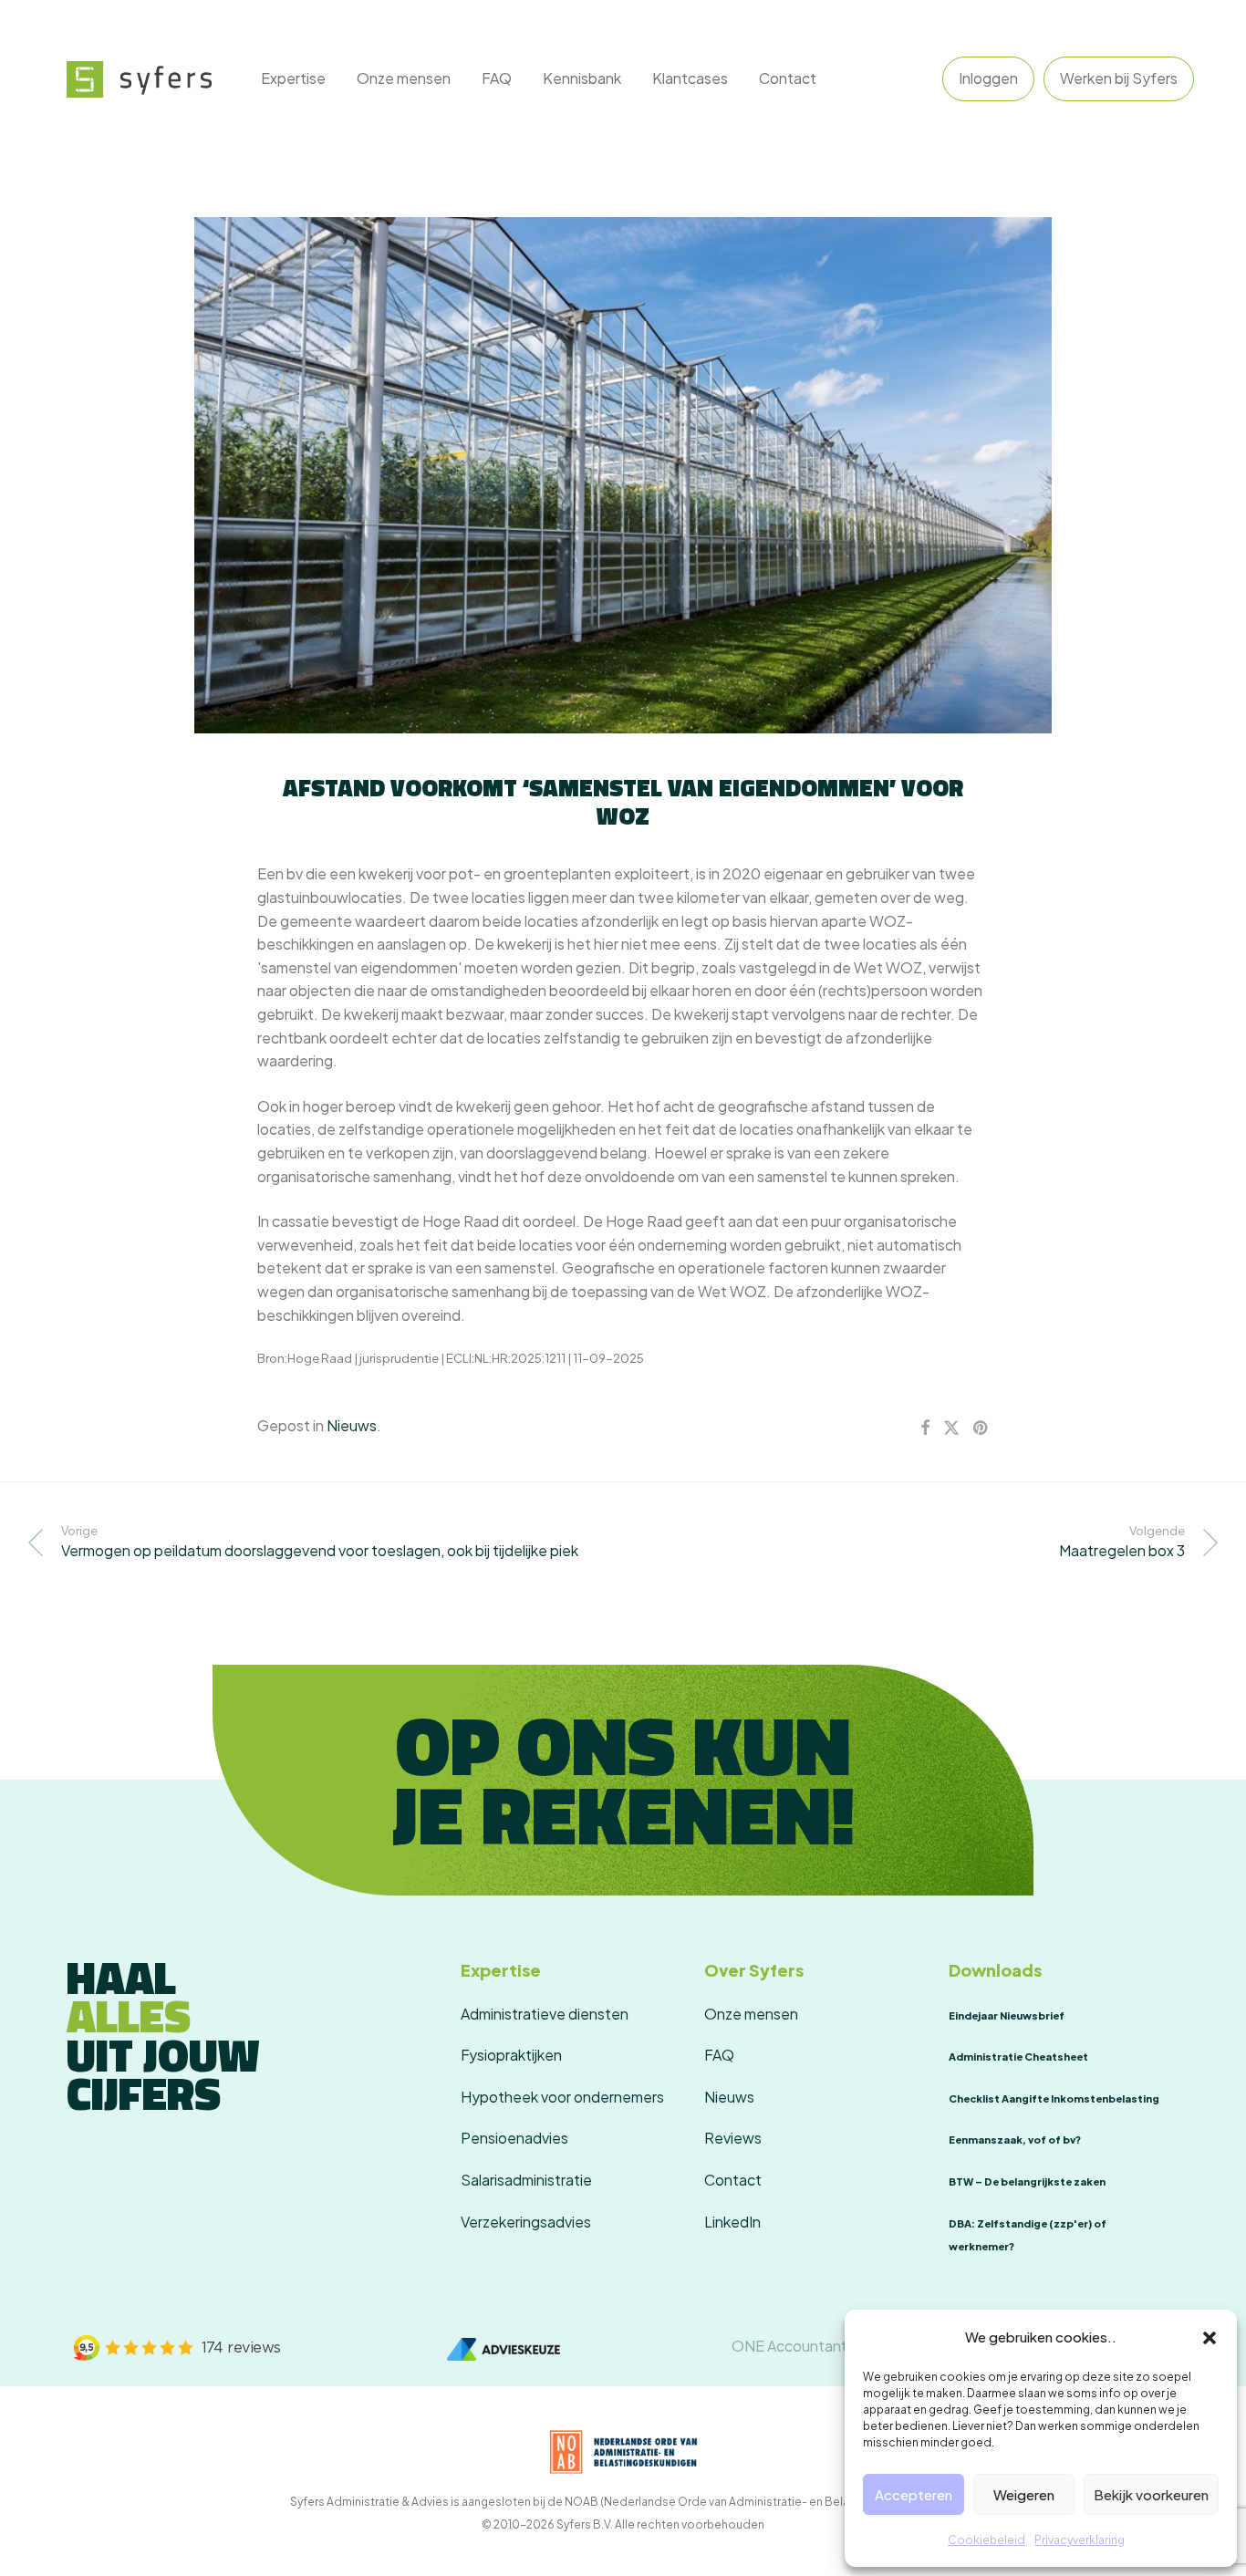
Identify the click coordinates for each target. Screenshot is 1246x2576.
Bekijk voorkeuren (1151, 2494)
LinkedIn (732, 2222)
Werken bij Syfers (1119, 78)
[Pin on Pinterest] (981, 1428)
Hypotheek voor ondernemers (562, 2097)
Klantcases (690, 78)
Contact (788, 78)
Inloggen (988, 78)
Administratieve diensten (545, 2014)
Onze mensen (404, 78)
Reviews (733, 2138)
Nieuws (352, 1425)
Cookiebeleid (986, 2540)
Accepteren (914, 2494)
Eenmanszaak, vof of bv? (1015, 2140)
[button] (1210, 2337)
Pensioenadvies (514, 2138)
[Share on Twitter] (951, 1428)
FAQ (497, 78)
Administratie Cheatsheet (1018, 2057)
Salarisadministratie (526, 2180)
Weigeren (1024, 2494)
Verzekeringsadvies (526, 2222)
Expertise (293, 78)
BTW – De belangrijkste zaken (1027, 2181)
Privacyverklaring (1080, 2540)
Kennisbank (582, 78)
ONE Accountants (793, 2346)
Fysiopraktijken (511, 2055)
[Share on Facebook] (925, 1428)
